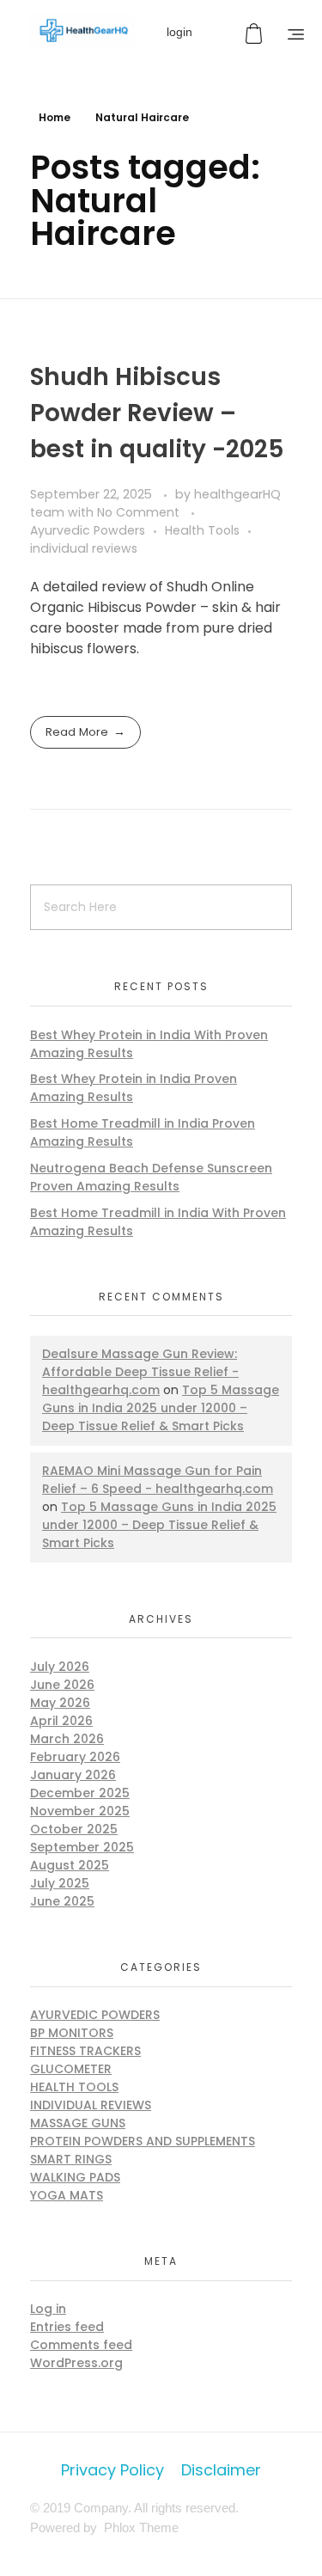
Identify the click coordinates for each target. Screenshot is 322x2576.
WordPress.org (76, 2363)
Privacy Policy (112, 2470)
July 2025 (60, 1883)
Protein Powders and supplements (143, 2141)
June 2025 (62, 1901)
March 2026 (67, 1739)
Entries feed (67, 2327)
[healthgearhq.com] (82, 31)
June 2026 (62, 1685)
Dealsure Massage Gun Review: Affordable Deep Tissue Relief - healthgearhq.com (140, 1372)
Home (55, 117)
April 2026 (61, 1721)
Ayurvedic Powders (88, 530)
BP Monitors (72, 2033)
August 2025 (70, 1865)
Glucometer (71, 2069)
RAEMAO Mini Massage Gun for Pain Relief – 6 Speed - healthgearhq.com (158, 1480)
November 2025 (80, 1811)
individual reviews (84, 548)
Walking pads (75, 2177)
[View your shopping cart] (256, 34)
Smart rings (71, 2159)
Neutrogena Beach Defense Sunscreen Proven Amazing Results (151, 1177)
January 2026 (73, 1775)
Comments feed (81, 2345)
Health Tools (202, 530)
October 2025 (74, 1829)
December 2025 (80, 1793)
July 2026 (60, 1667)
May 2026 (60, 1703)
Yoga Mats (67, 2195)
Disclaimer (221, 2470)
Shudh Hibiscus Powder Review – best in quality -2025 (157, 413)
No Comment (138, 512)
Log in (48, 2309)
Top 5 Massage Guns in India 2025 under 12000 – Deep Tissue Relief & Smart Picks (161, 1408)
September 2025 (82, 1847)
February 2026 (75, 1757)
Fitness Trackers (85, 2051)
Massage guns (78, 2123)
